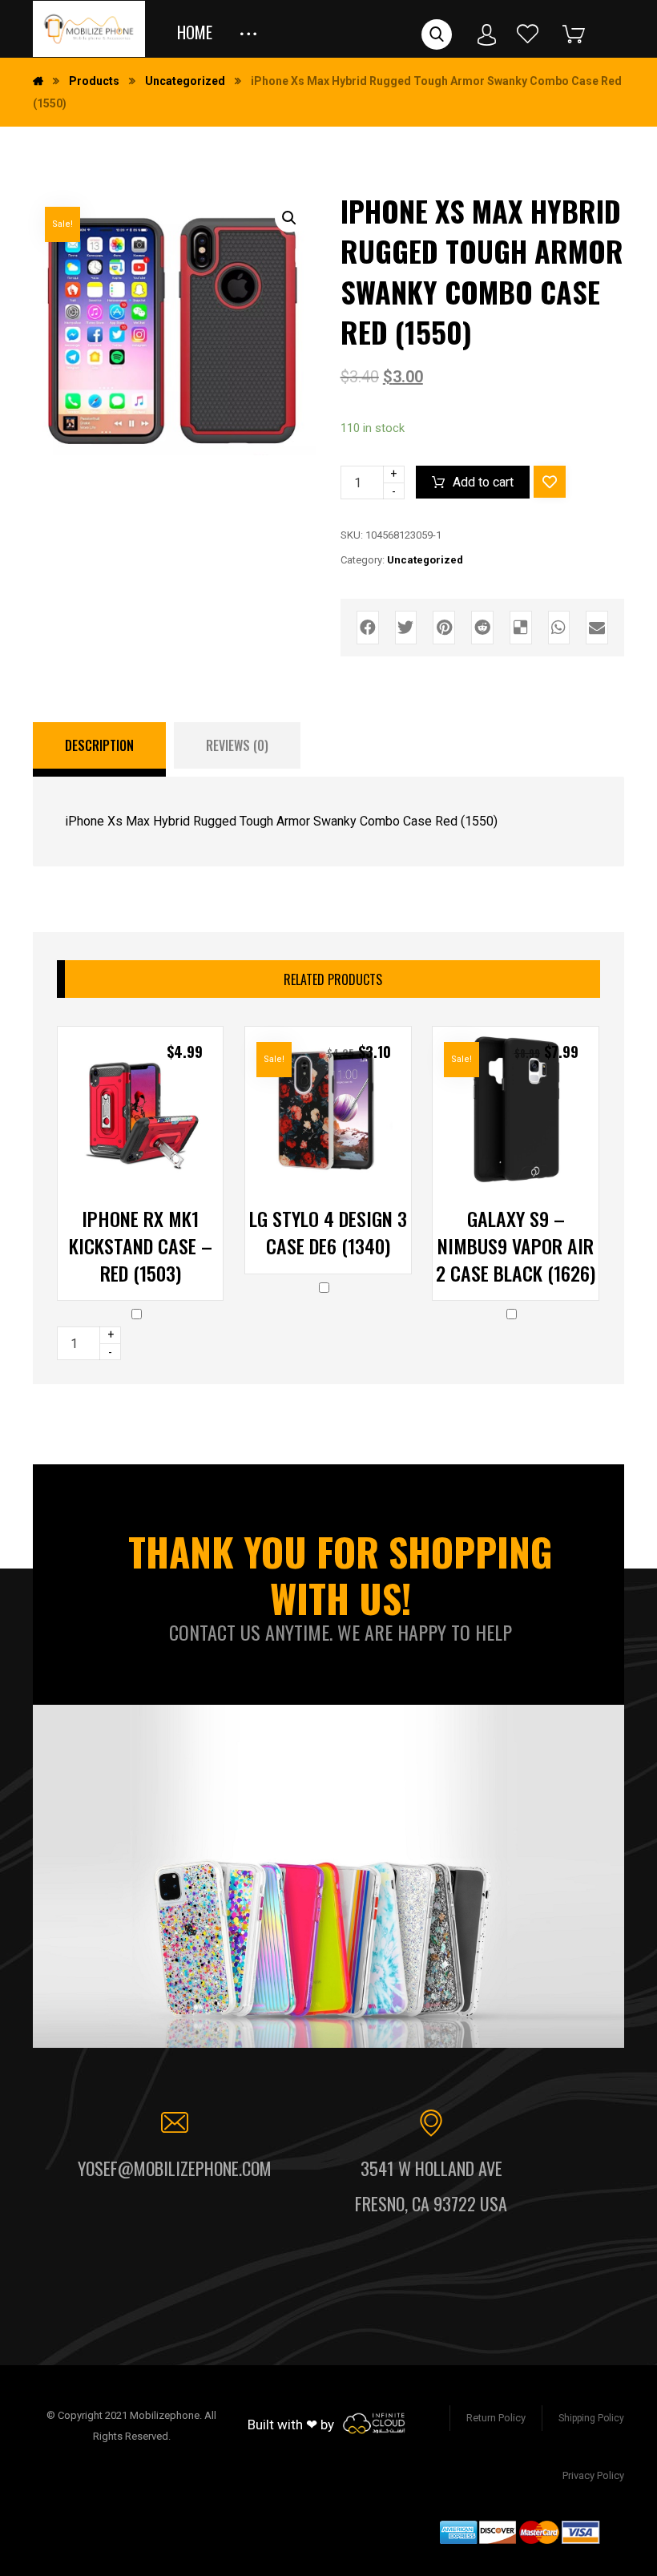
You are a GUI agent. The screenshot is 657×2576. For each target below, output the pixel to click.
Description (99, 745)
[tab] (99, 749)
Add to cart (483, 482)
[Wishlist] (528, 33)
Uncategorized (425, 560)
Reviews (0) (237, 745)
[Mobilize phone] (89, 29)
